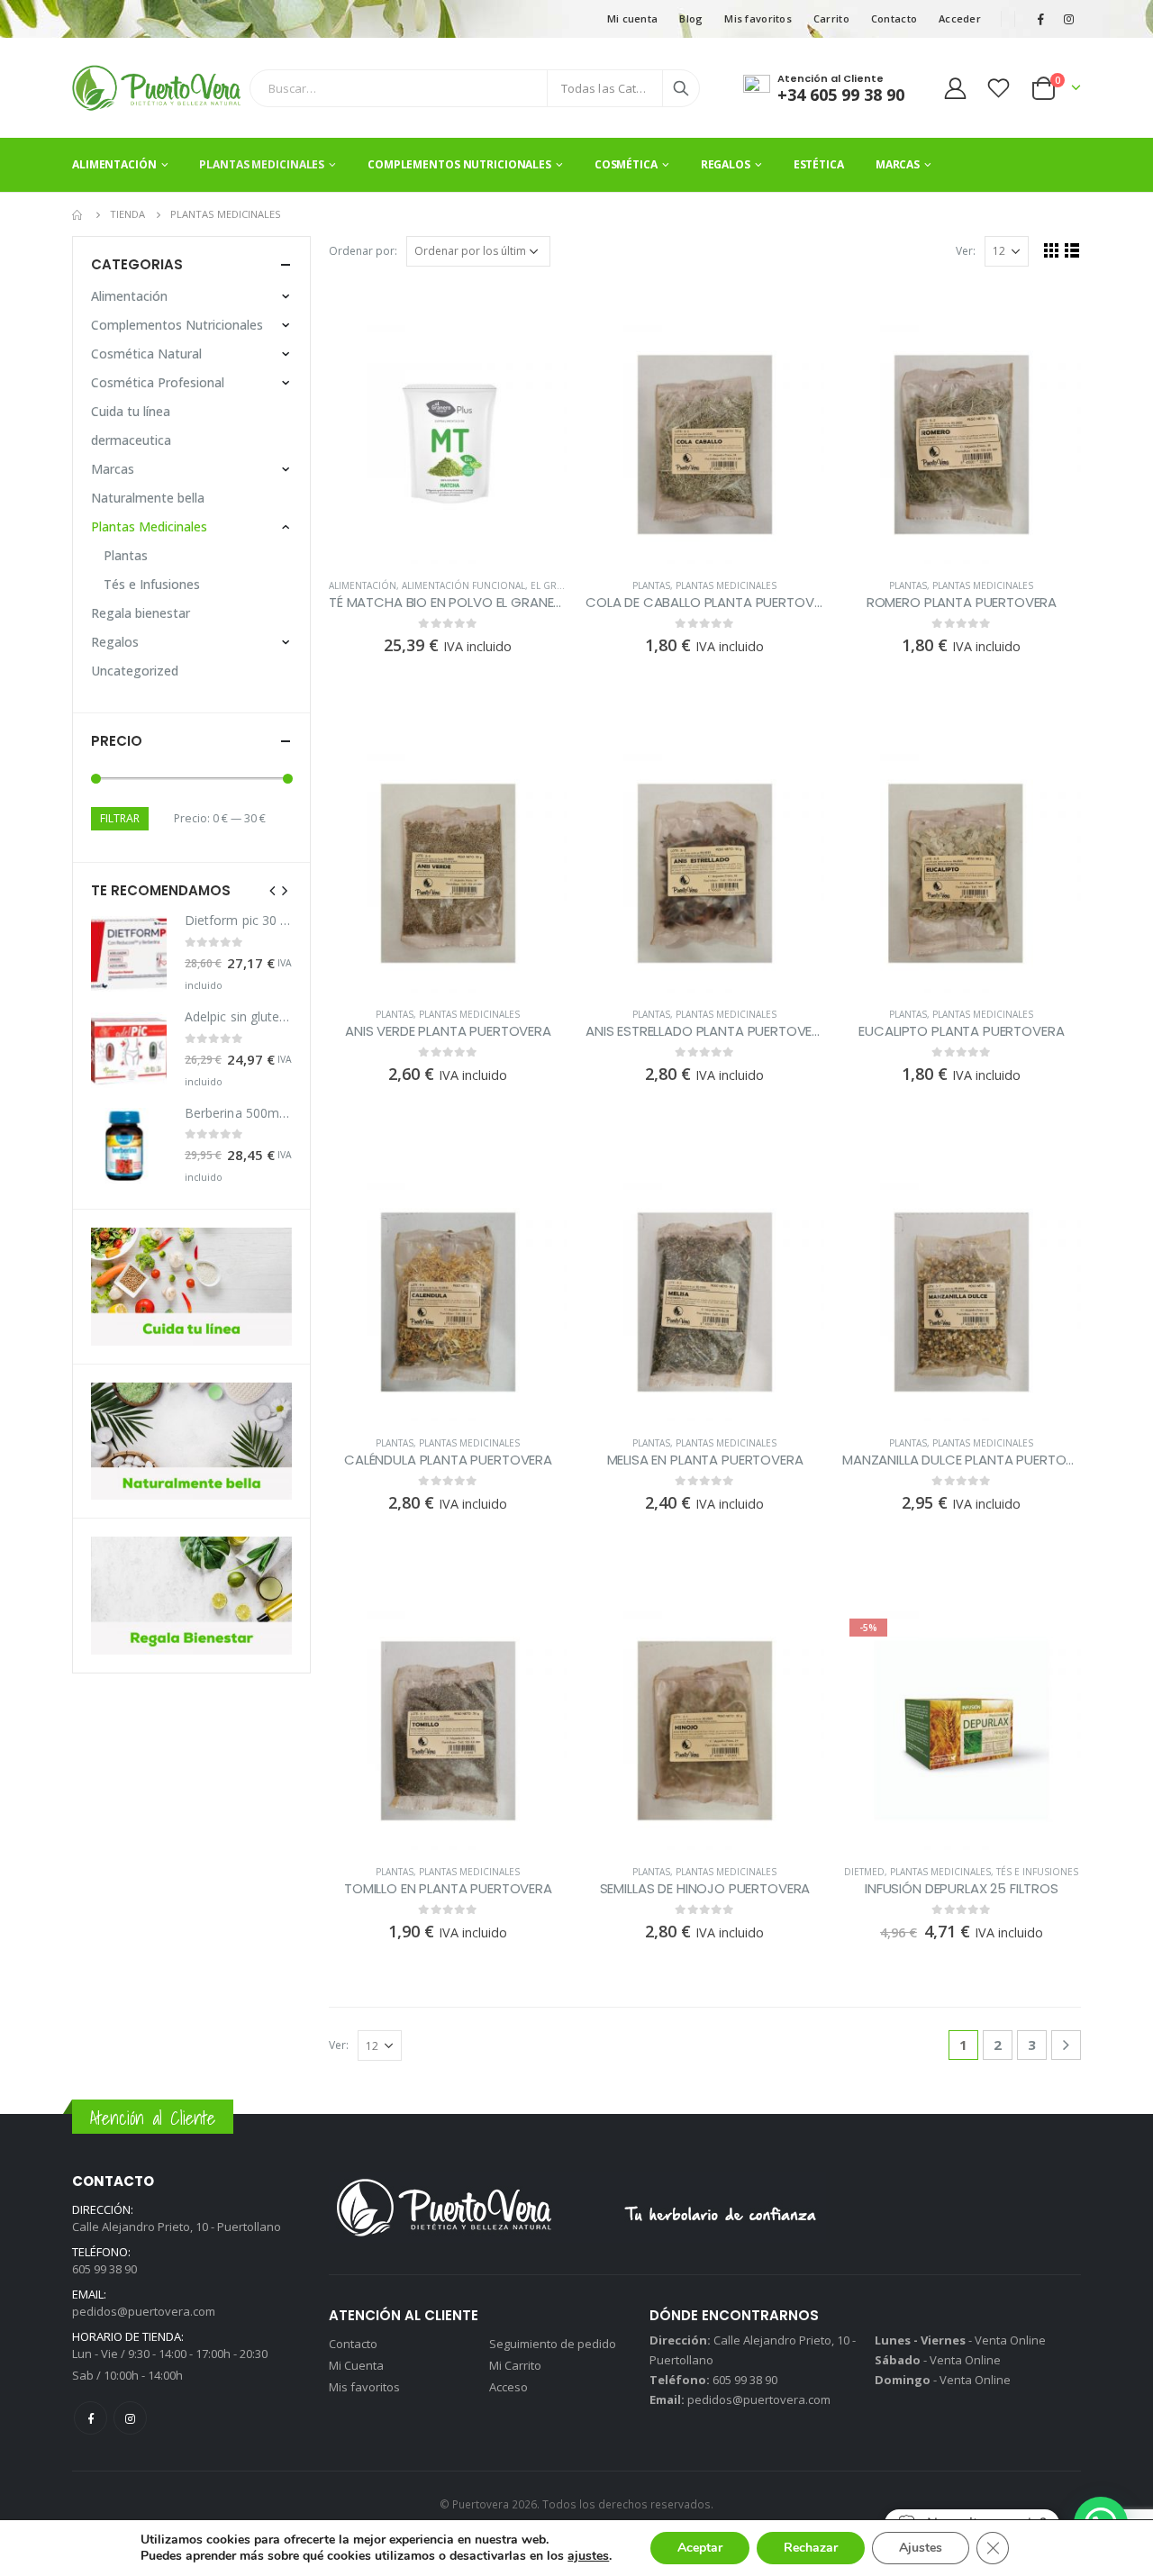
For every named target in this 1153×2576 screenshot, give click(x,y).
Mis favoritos (758, 18)
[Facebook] (1040, 19)
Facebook (91, 2418)
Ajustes (921, 2548)
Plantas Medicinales (262, 164)
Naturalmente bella (148, 498)
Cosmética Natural (146, 354)
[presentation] (273, 890)
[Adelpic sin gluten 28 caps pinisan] (129, 1050)
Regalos (726, 164)
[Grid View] (1052, 250)
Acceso (508, 2387)
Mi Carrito (515, 2365)
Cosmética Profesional (158, 382)
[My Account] (955, 88)
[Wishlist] (999, 88)
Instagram (130, 2418)
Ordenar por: (363, 251)
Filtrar (120, 818)
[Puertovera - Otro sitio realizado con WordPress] (156, 88)
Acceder (960, 18)
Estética (819, 164)
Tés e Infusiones (1037, 1872)
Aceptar (700, 2548)
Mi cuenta (632, 18)
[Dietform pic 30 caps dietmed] (129, 954)
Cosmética (626, 164)
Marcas (898, 164)
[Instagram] (1068, 19)
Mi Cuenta (356, 2365)
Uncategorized (135, 671)
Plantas (651, 585)
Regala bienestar (141, 613)
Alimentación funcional (463, 585)
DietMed (864, 1872)
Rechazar (811, 2548)
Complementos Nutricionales (459, 164)
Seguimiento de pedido (553, 2344)
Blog (691, 18)
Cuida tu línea (131, 411)
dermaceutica (131, 440)
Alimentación (114, 164)
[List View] (1072, 250)
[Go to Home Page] (78, 214)
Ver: (966, 251)
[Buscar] (681, 88)
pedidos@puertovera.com (144, 2311)
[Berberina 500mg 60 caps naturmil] (129, 1146)
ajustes (588, 2556)
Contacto (894, 18)
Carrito (831, 18)
